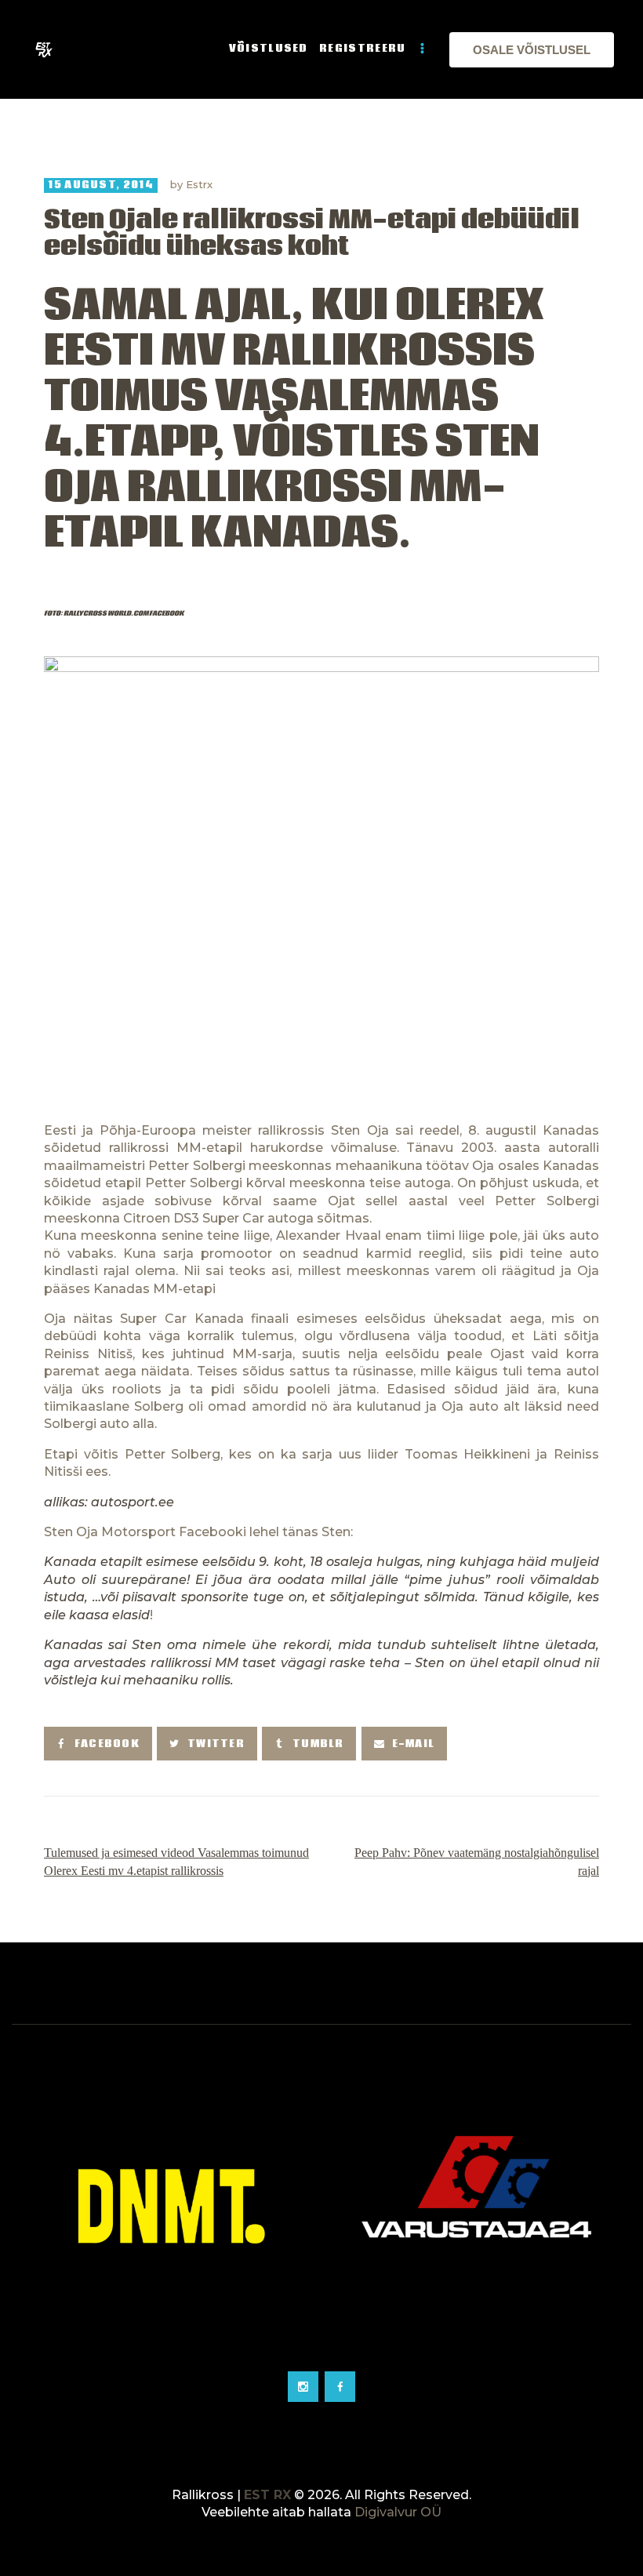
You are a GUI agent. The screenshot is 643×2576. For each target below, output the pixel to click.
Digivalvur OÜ (398, 2512)
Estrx (199, 184)
